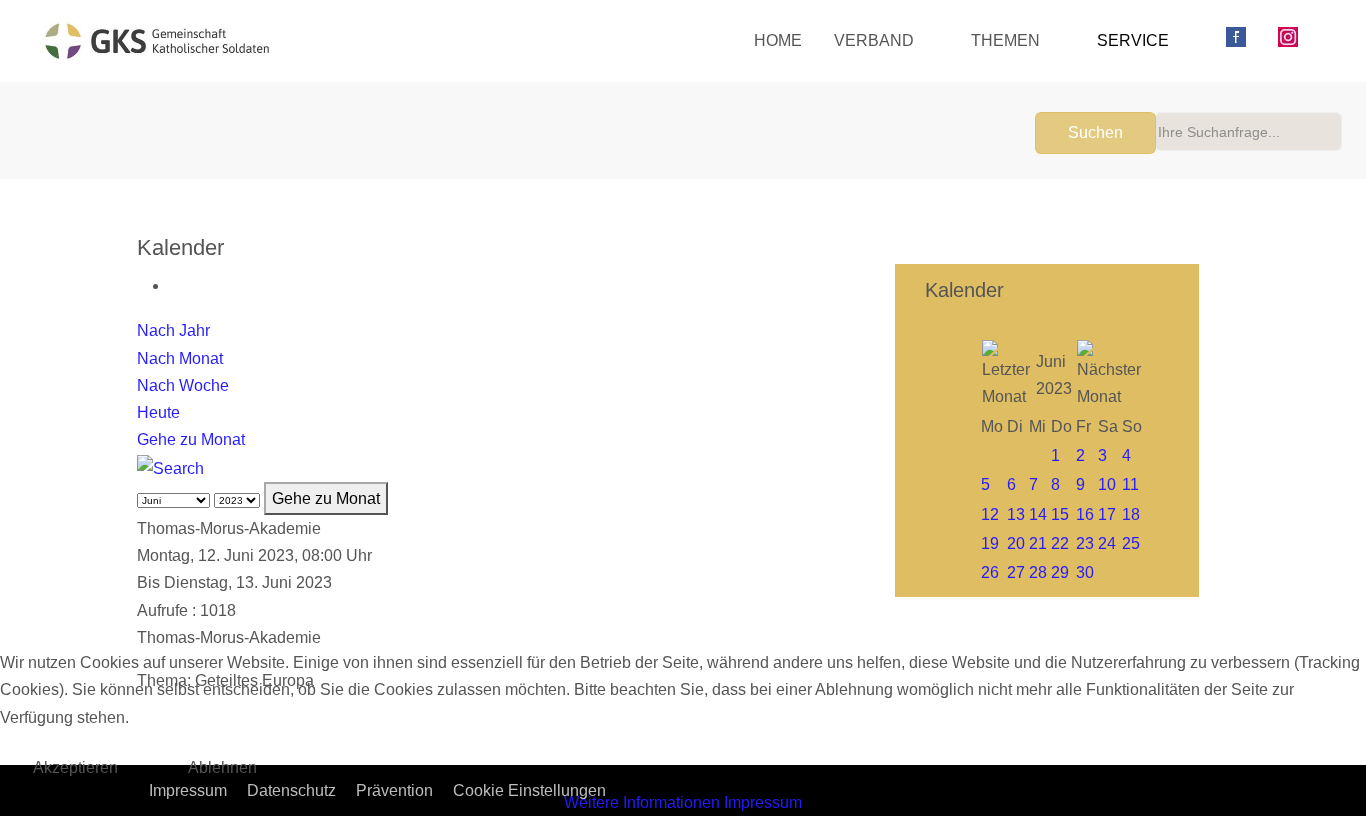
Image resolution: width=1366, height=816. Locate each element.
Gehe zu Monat (191, 439)
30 (1085, 572)
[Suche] (170, 466)
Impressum (763, 802)
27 (1016, 572)
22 (1060, 543)
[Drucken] (175, 285)
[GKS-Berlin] (157, 41)
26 (990, 572)
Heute (158, 412)
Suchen (1095, 132)
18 (1131, 514)
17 (1107, 514)
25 (1131, 543)
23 (1085, 543)
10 (1107, 484)
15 (1060, 514)
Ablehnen (222, 767)
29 (1060, 572)
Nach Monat (180, 358)
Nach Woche (183, 385)
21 (1038, 543)
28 (1038, 572)
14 (1038, 514)
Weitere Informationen (642, 802)
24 (1107, 543)
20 (1016, 543)
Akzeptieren (75, 767)
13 (1016, 514)
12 (990, 514)
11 (1130, 484)
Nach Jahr (173, 330)
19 (990, 543)
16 (1085, 514)
